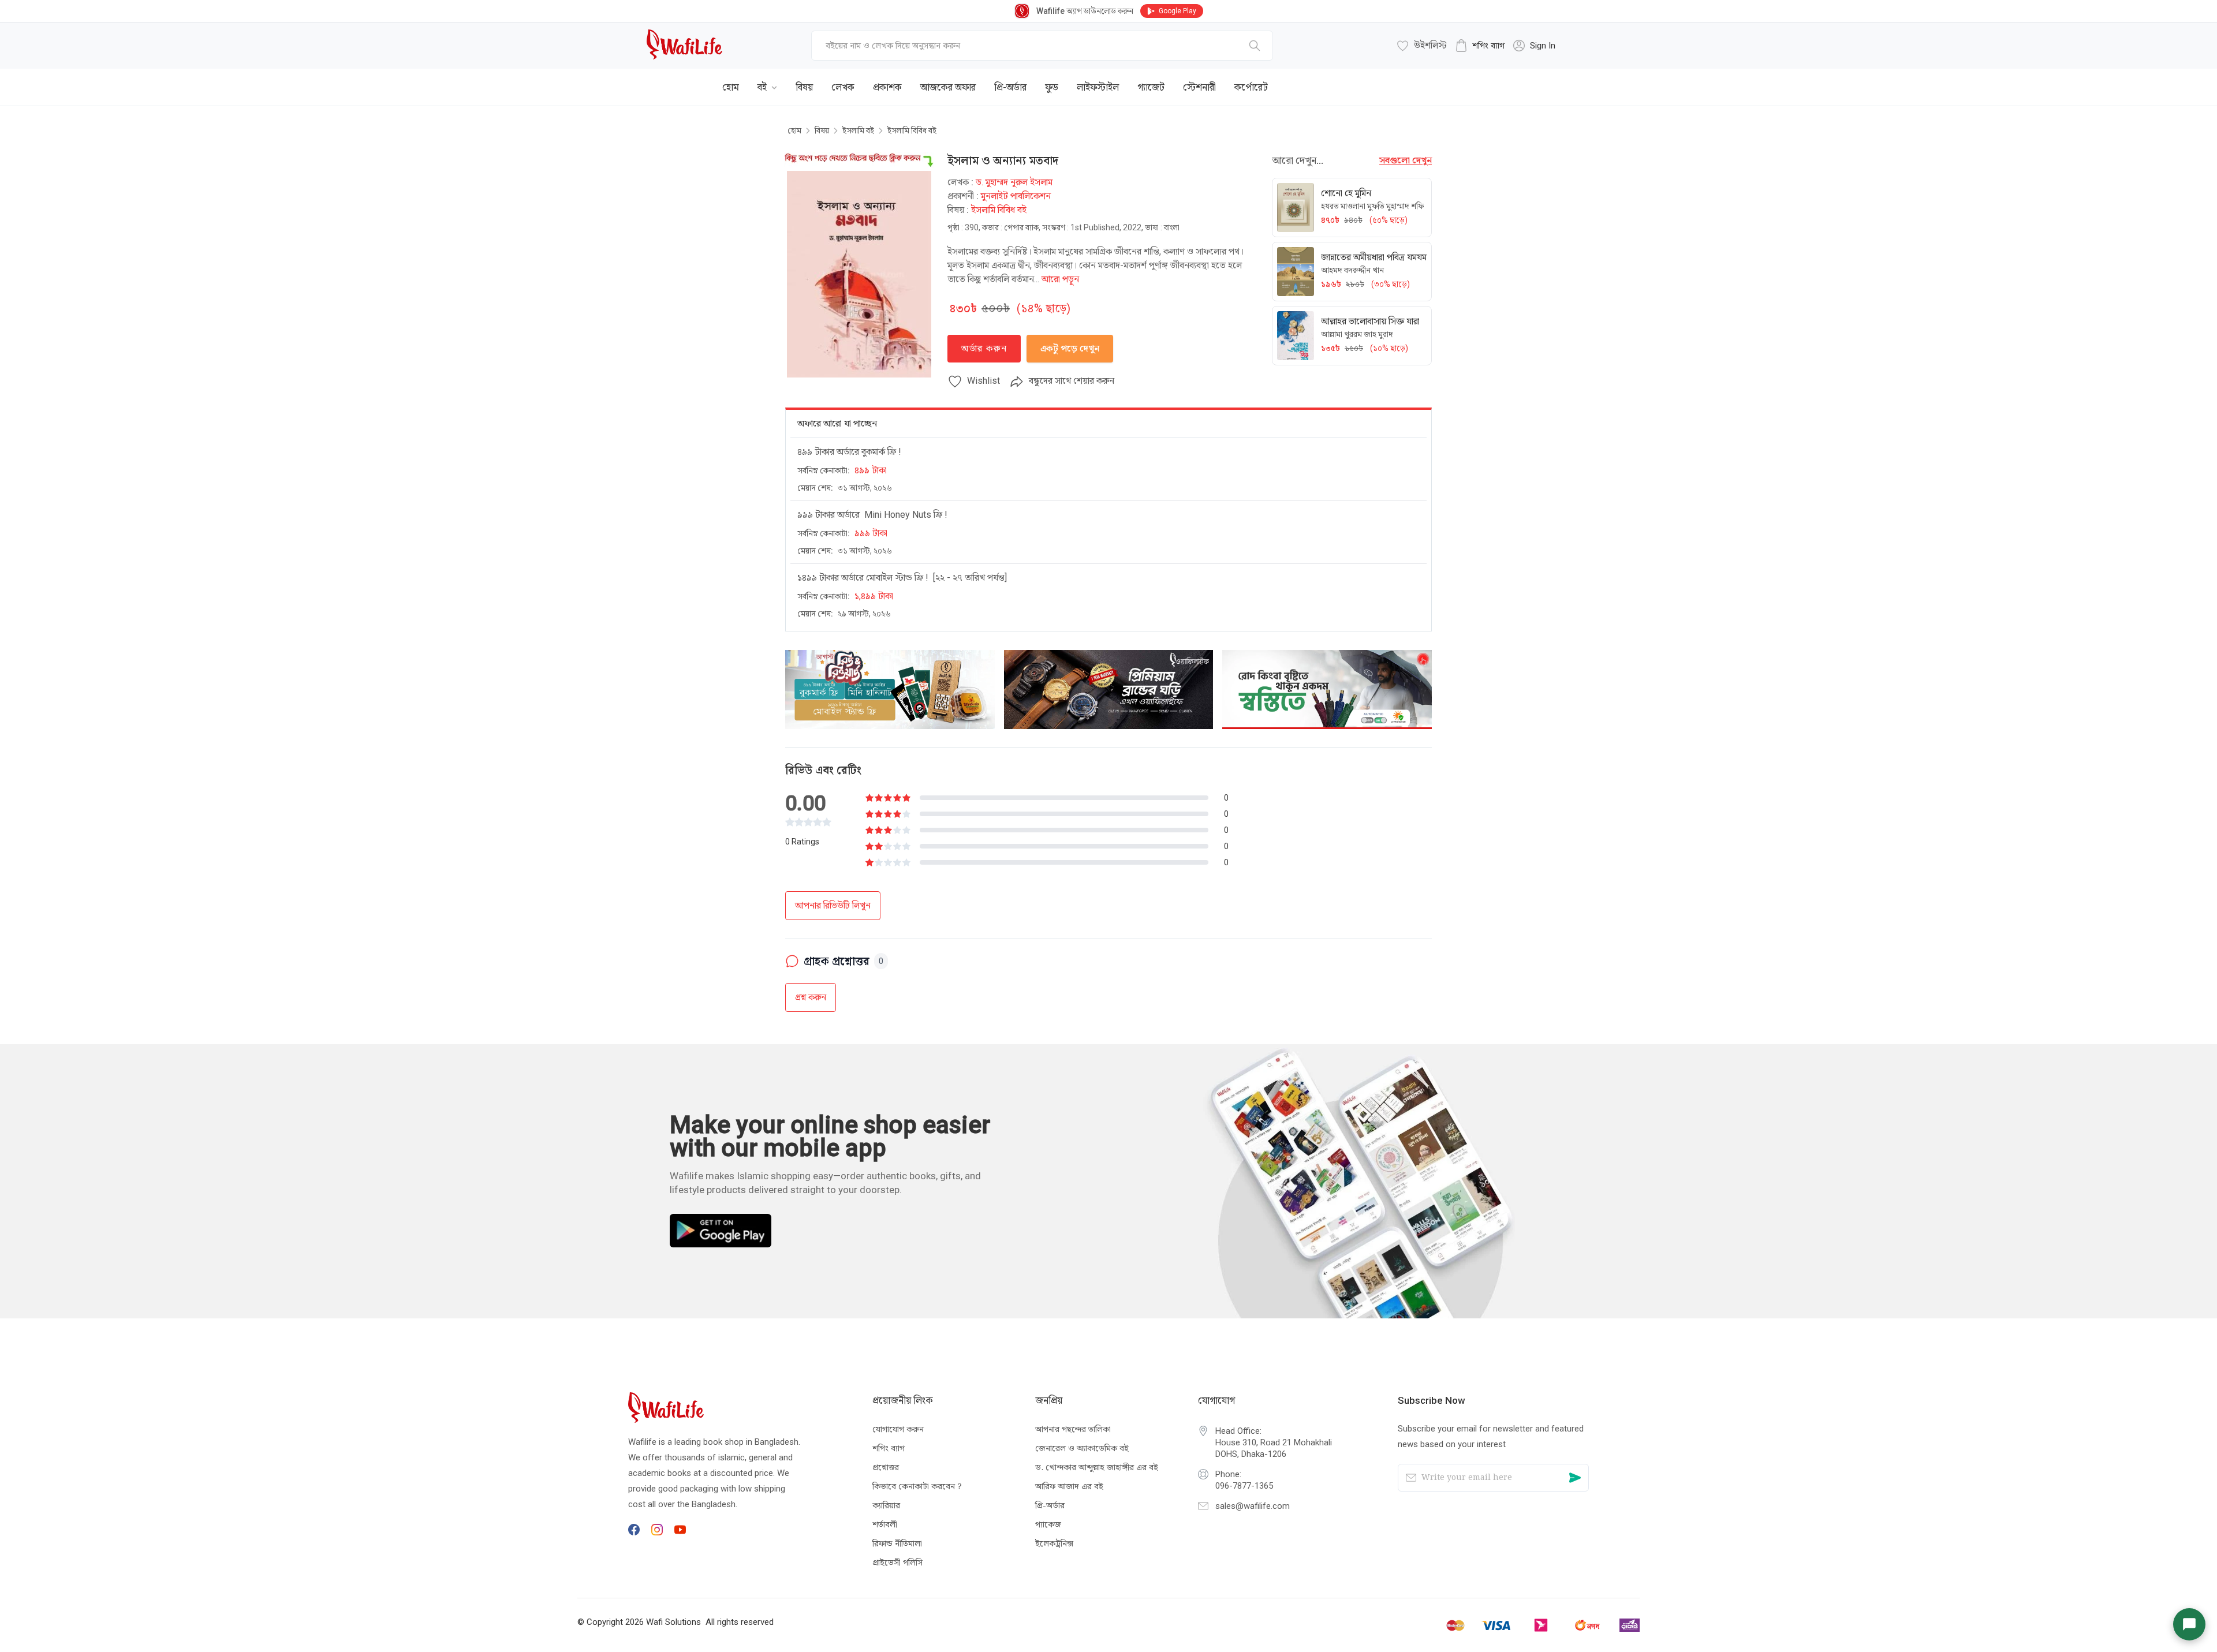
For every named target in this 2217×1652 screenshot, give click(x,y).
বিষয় (822, 130)
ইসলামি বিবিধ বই (912, 130)
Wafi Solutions (673, 1622)
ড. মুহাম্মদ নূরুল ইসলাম (1014, 182)
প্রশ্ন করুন (811, 997)
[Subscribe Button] (1575, 1478)
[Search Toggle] (1507, 79)
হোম (794, 130)
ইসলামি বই (858, 130)
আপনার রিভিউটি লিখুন (833, 905)
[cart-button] (1544, 79)
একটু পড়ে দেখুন (1070, 348)
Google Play (1177, 11)
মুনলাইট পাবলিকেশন (1016, 196)
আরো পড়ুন (1060, 279)
